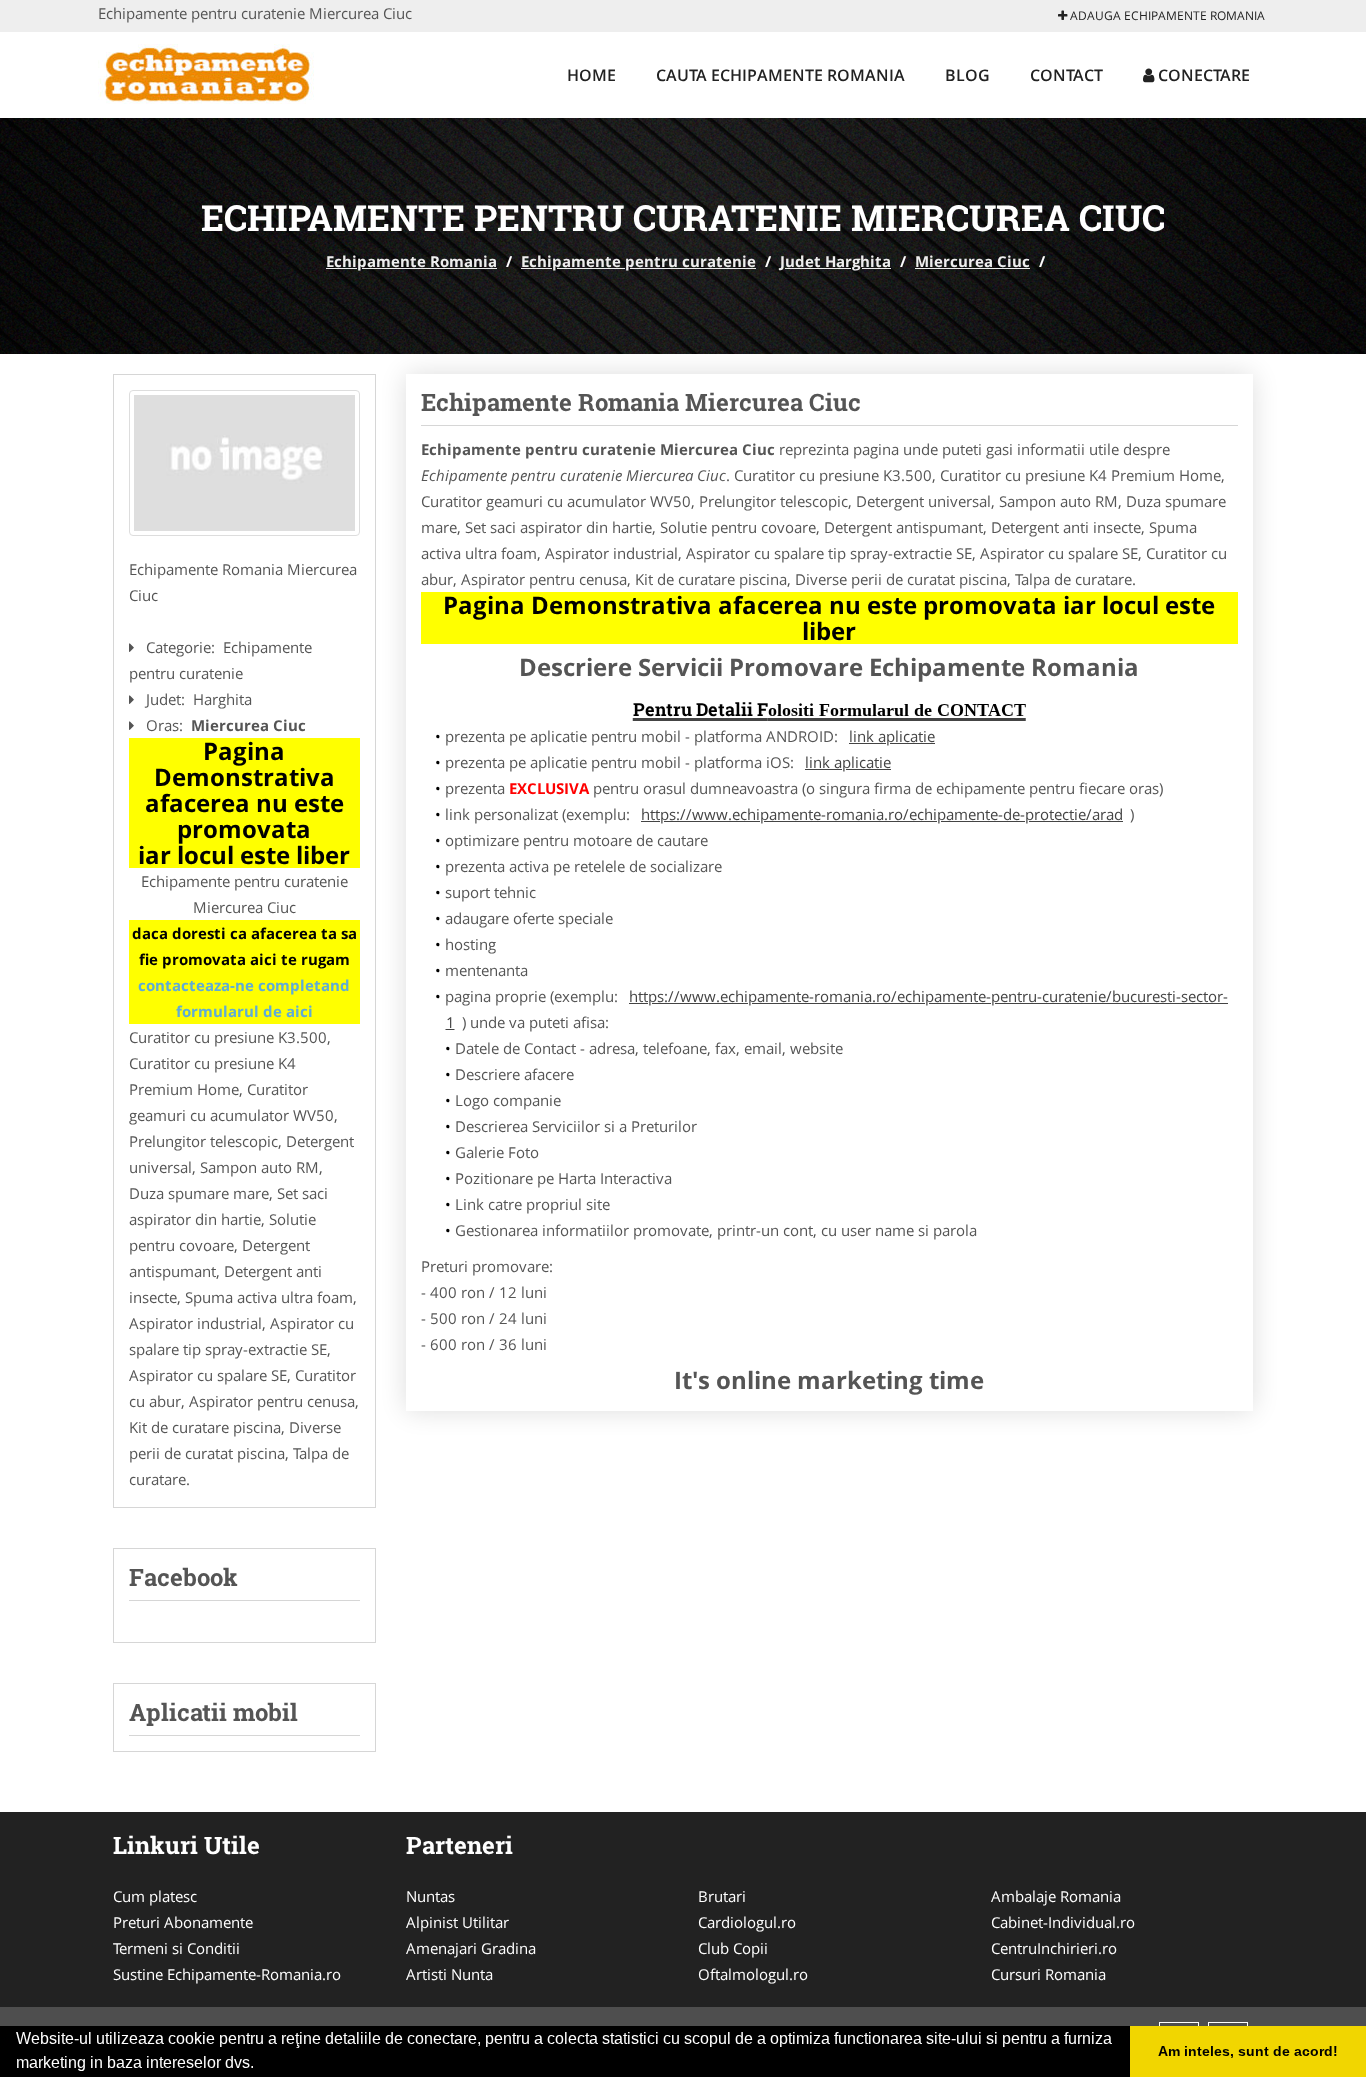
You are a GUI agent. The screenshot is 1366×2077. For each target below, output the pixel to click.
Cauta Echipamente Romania (780, 75)
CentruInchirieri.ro (1054, 1948)
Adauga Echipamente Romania (1166, 15)
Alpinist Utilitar (457, 1922)
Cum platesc (155, 1896)
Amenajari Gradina (471, 1948)
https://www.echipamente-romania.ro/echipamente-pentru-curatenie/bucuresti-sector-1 (837, 1009)
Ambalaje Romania (1056, 1896)
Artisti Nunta (449, 1974)
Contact (1066, 75)
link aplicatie (892, 736)
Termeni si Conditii (176, 1948)
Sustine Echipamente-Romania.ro (227, 1974)
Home (591, 75)
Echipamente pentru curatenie (638, 261)
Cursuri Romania (1048, 1974)
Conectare (1202, 75)
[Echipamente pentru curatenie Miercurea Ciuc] (244, 463)
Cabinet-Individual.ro (1063, 1922)
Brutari (722, 1896)
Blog (967, 75)
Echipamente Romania (411, 261)
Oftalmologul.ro (753, 1974)
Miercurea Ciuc (972, 261)
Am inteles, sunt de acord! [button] (1248, 2051)
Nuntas (430, 1896)
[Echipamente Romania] (229, 72)
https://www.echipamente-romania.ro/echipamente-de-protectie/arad (882, 814)
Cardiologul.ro (747, 1922)
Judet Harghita (835, 261)
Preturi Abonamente (183, 1922)
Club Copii (733, 1948)
